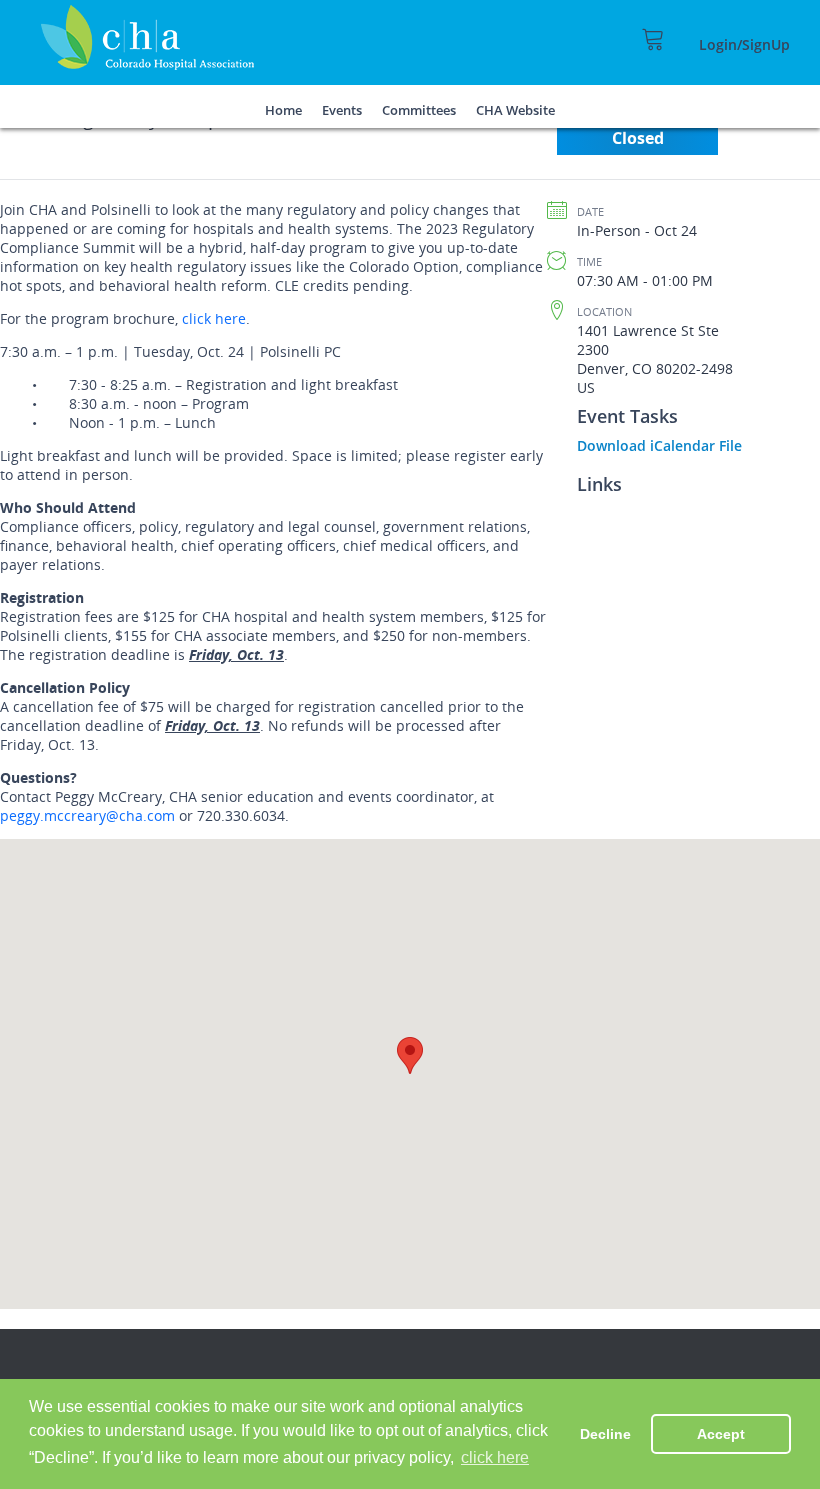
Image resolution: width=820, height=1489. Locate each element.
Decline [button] (605, 1434)
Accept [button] (721, 1434)
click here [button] (495, 1457)
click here (214, 318)
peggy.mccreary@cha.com (87, 815)
